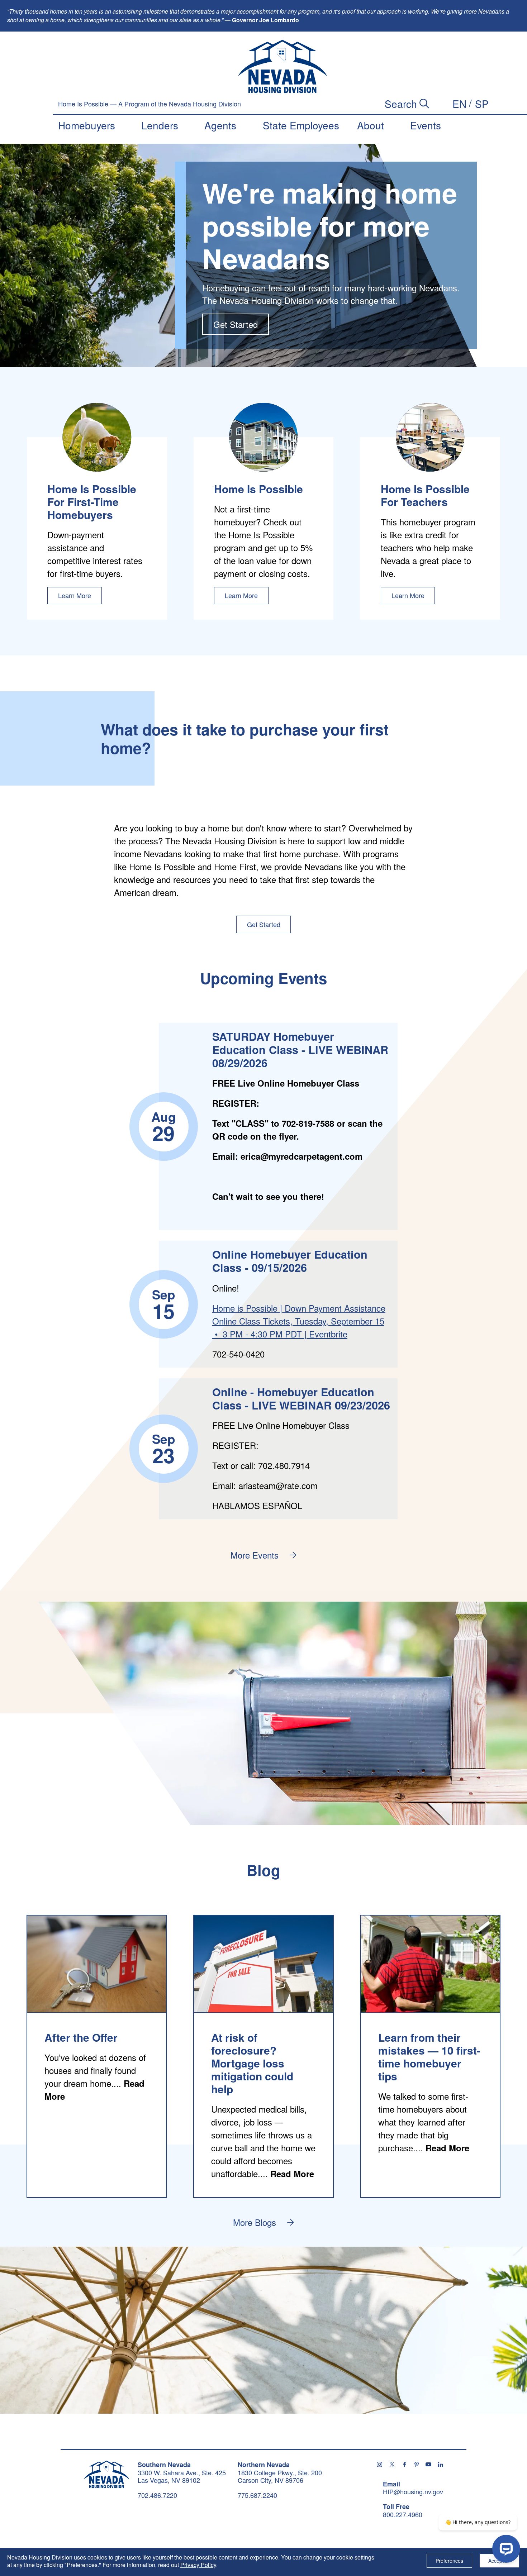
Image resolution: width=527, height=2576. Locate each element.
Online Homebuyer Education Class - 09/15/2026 (290, 1261)
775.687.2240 (257, 2495)
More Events (255, 1555)
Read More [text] (292, 2174)
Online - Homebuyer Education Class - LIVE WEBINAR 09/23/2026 (301, 1398)
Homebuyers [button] (87, 125)
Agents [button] (220, 125)
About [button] (371, 125)
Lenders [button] (160, 125)
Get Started (236, 324)
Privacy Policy (198, 2565)
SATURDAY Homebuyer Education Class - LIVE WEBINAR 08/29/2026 (300, 1050)
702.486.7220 (157, 2495)
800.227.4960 (403, 2515)
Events (426, 125)
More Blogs (255, 2222)
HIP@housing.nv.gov (413, 2492)
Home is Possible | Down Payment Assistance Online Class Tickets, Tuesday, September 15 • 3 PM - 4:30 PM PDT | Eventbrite (299, 1321)
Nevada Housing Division (107, 2474)
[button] (459, 104)
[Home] (283, 67)
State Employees (301, 125)
